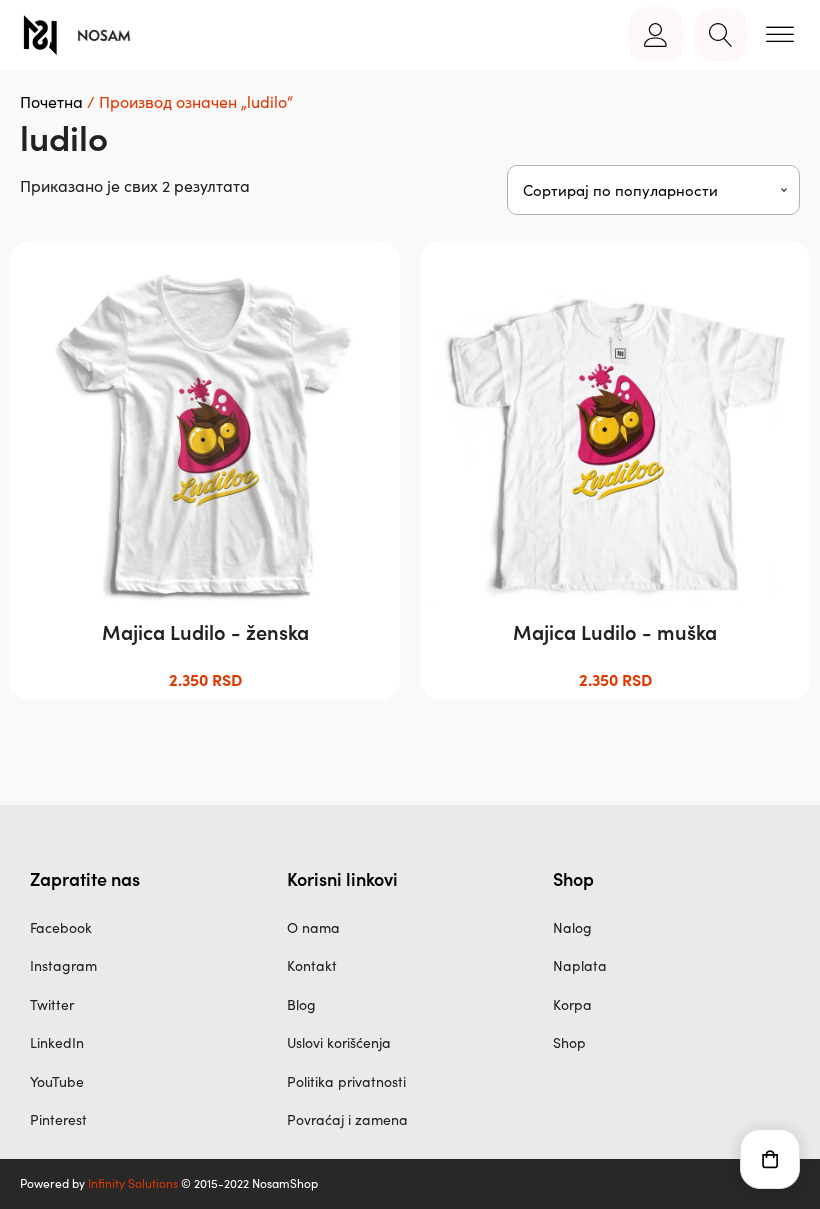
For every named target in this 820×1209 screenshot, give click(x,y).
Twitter (52, 1004)
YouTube (57, 1081)
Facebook (61, 927)
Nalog (572, 927)
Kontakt (312, 965)
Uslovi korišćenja (339, 1042)
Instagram (63, 965)
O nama (313, 927)
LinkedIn (57, 1042)
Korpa (572, 1004)
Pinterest (58, 1119)
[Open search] (721, 35)
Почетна (51, 101)
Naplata (580, 965)
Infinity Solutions (133, 1183)
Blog (301, 1004)
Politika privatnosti (346, 1081)
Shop (569, 1042)
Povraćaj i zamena (347, 1119)
